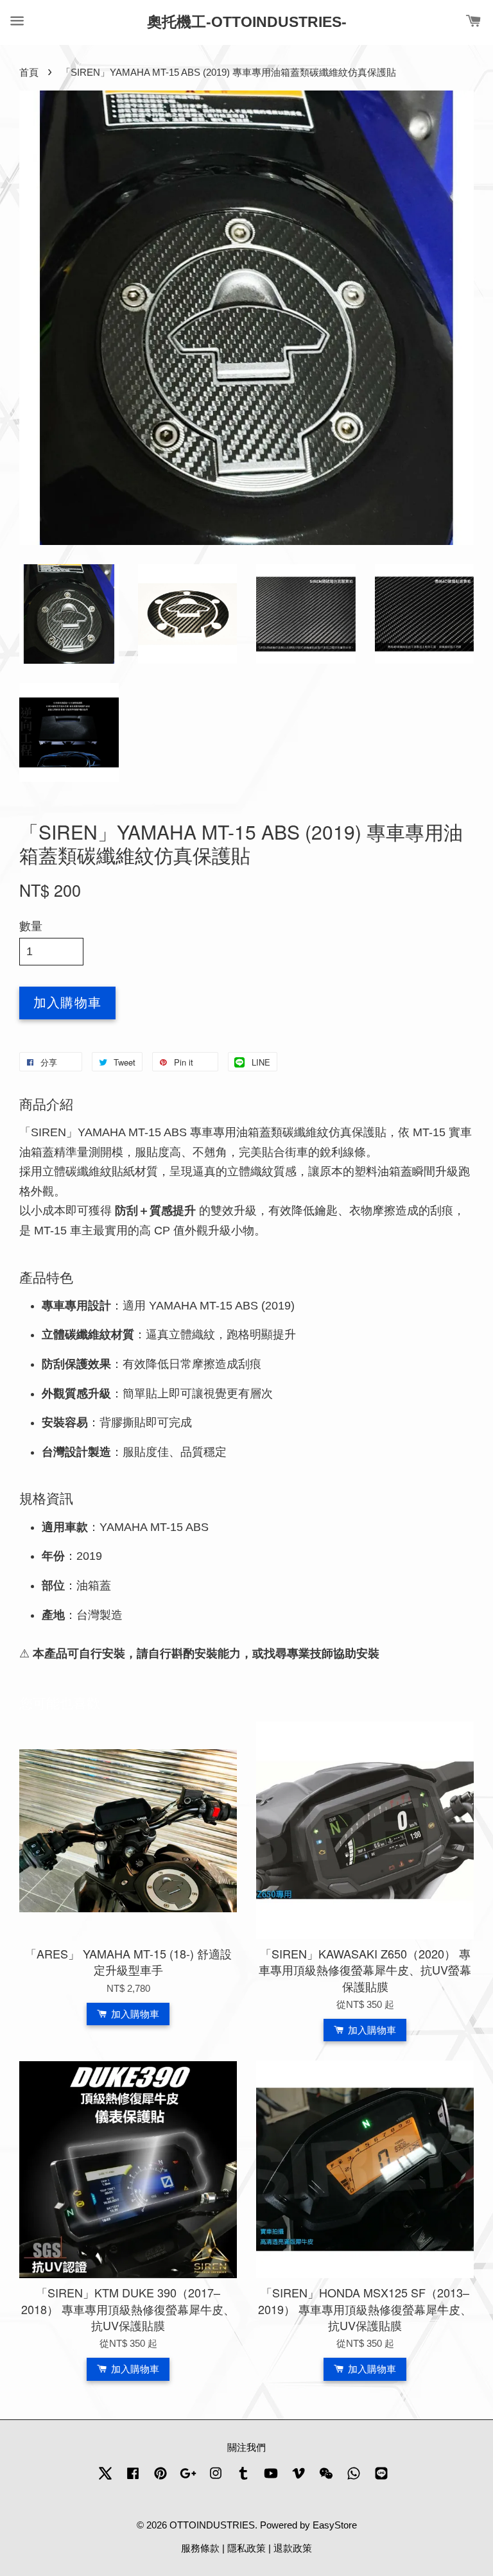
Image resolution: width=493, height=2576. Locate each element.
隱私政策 (246, 2548)
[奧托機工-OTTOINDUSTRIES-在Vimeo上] (298, 2479)
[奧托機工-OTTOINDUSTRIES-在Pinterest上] (160, 2479)
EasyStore (335, 2525)
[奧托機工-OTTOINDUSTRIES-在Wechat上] (326, 2479)
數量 (31, 926)
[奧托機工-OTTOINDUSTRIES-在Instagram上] (216, 2479)
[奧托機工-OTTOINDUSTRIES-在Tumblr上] (243, 2479)
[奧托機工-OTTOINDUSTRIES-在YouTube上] (271, 2479)
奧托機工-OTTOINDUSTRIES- (247, 22)
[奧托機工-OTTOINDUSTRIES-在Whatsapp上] (354, 2479)
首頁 (29, 72)
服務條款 (200, 2548)
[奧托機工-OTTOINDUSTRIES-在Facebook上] (133, 2479)
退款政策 (293, 2548)
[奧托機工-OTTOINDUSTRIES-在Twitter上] (105, 2479)
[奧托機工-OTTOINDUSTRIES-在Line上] (381, 2479)
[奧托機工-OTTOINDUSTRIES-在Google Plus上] (188, 2479)
